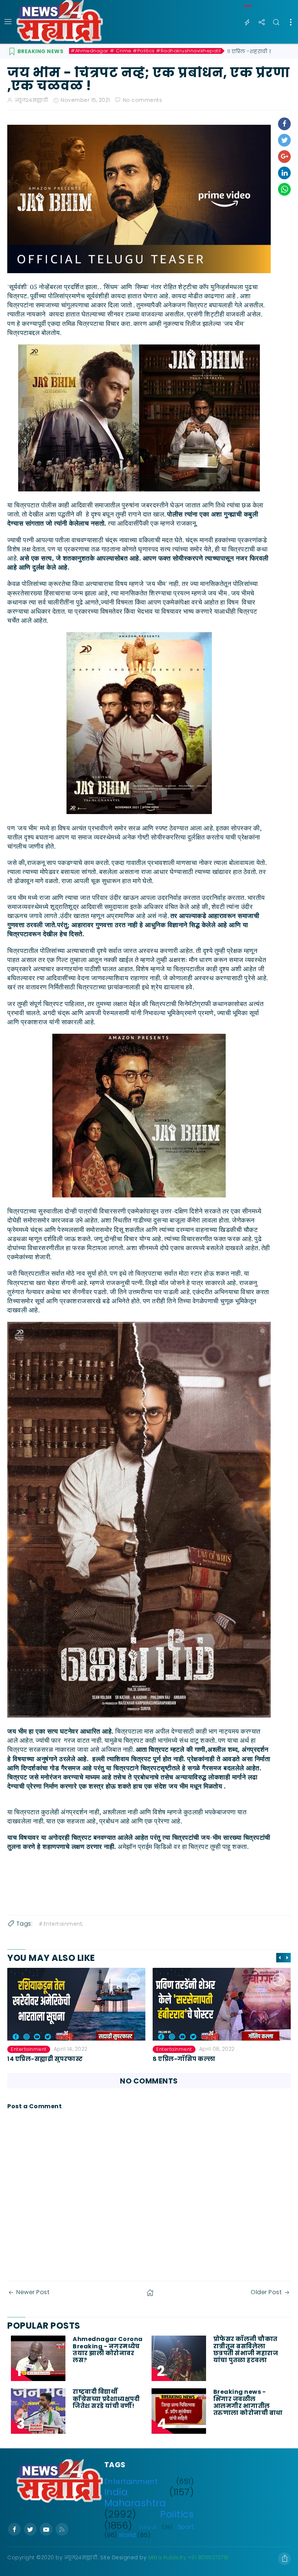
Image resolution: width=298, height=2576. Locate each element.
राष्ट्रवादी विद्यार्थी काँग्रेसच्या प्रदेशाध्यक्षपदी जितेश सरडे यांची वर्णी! (106, 2399)
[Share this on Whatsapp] (284, 189)
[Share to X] (284, 140)
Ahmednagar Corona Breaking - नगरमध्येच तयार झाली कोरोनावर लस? (108, 2350)
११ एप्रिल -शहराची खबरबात (258, 51)
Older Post (266, 2292)
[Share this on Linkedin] (284, 173)
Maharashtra (135, 2503)
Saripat (148, 2527)
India (116, 2492)
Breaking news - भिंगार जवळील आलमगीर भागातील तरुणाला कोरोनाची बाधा (249, 2402)
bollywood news (177, 2049)
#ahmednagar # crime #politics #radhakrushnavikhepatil (146, 51)
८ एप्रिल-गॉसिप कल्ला (39, 2059)
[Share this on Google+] (284, 157)
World (127, 2535)
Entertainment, (63, 1924)
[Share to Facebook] (284, 124)
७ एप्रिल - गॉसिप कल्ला (185, 2059)
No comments (143, 100)
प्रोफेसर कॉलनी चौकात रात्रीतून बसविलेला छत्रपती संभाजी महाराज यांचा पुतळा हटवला (246, 2350)
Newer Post (33, 2292)
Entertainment (29, 2049)
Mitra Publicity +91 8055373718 (188, 2557)
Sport (186, 2527)
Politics (177, 2514)
